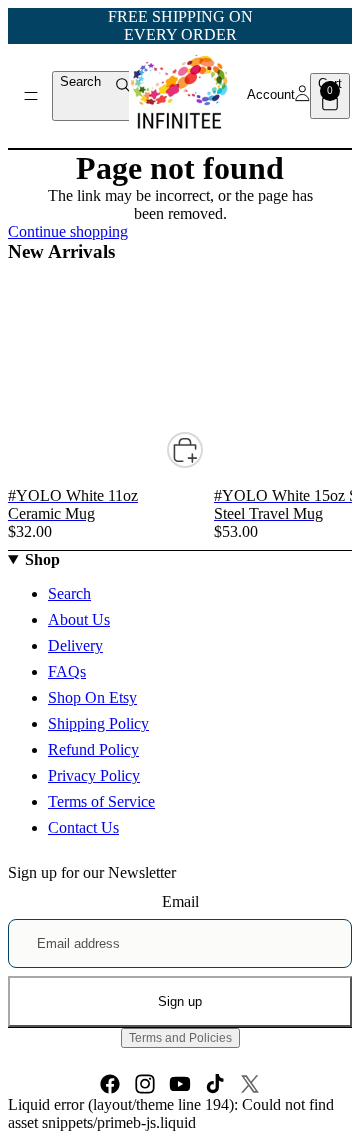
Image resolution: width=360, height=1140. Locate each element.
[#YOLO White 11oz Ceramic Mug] (111, 267)
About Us (79, 619)
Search (69, 593)
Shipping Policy (98, 723)
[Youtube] (180, 1084)
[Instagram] (145, 1084)
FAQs (67, 671)
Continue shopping (68, 231)
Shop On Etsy (92, 697)
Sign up (180, 1001)
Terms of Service (101, 801)
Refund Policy (93, 749)
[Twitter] (250, 1084)
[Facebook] (110, 1084)
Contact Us (83, 827)
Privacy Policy (94, 775)
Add (202, 449)
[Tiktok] (215, 1084)
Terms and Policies (180, 1038)
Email (180, 901)
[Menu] (31, 96)
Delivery (75, 645)
